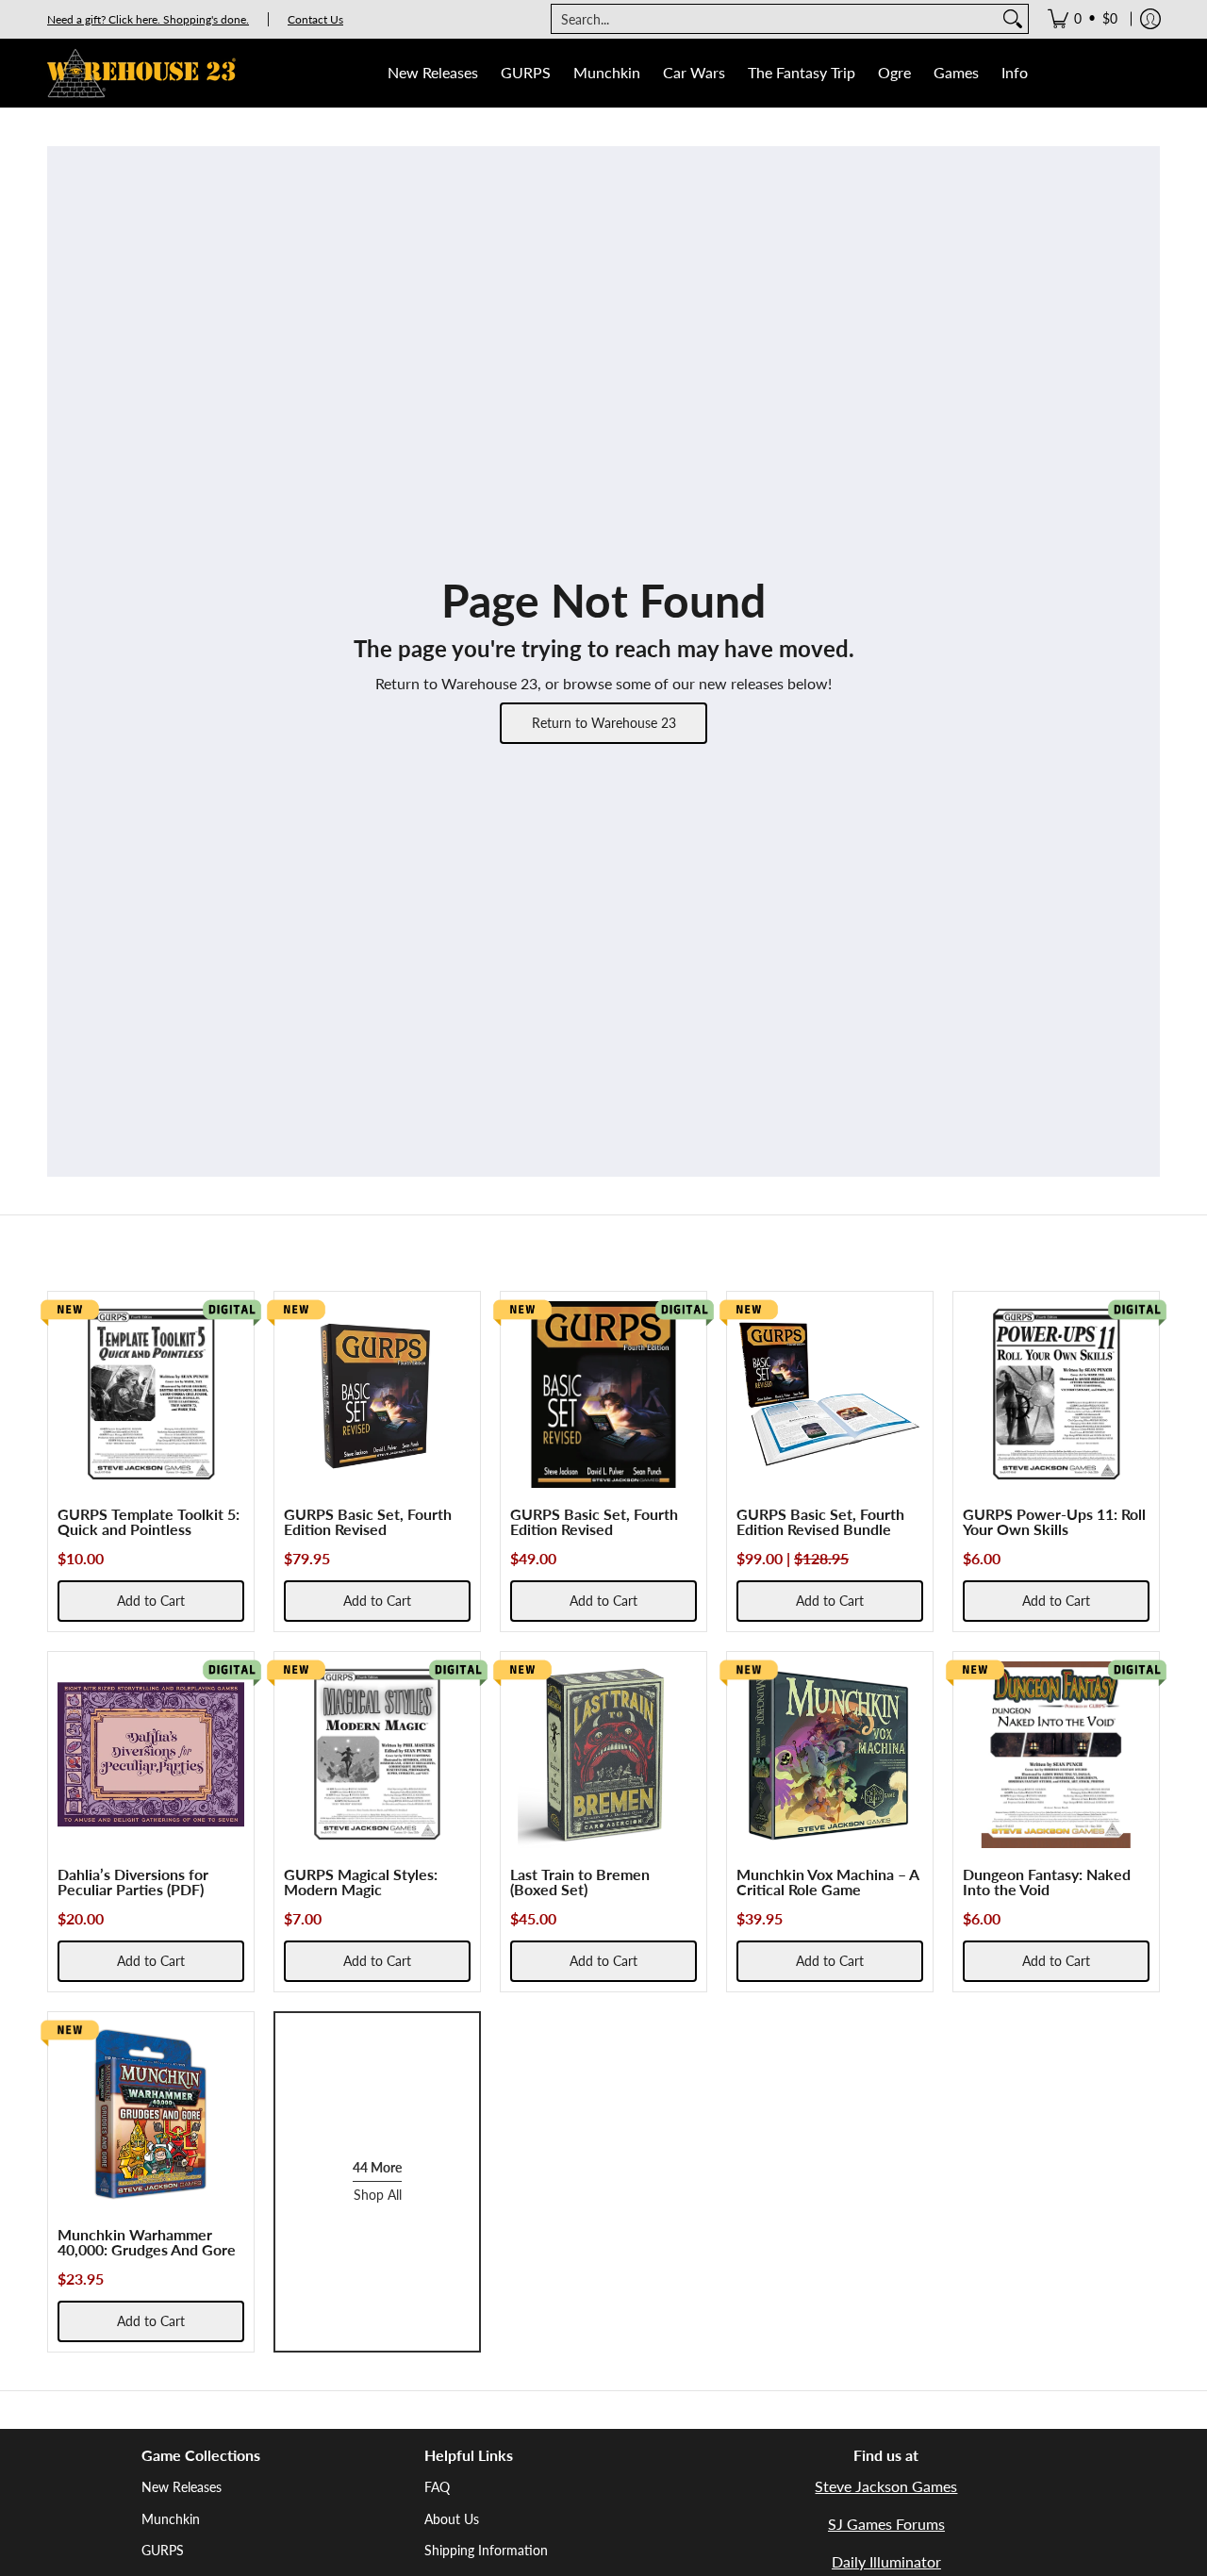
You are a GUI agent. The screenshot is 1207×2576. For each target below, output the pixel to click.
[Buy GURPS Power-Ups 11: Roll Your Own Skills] (1056, 1395)
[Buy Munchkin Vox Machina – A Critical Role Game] (830, 1755)
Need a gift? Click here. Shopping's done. (148, 19)
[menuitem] (1083, 19)
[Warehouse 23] (141, 73)
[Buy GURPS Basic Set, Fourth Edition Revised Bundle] (830, 1395)
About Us (452, 2519)
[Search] (1013, 19)
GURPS (163, 2550)
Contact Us (315, 19)
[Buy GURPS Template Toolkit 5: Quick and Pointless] (151, 1395)
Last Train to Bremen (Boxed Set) (580, 1882)
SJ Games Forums (886, 2524)
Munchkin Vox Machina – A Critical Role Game (827, 1882)
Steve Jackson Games (886, 2486)
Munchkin (171, 2519)
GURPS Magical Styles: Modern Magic (361, 1882)
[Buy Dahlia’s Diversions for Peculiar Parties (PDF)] (151, 1755)
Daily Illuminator (886, 2561)
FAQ (437, 2487)
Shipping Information (486, 2550)
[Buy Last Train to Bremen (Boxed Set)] (603, 1755)
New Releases (182, 2487)
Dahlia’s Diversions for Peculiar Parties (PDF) (133, 1882)
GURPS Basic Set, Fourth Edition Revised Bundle (820, 1521)
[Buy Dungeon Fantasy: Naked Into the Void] (1056, 1755)
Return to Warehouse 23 (604, 723)
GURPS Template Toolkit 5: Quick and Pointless (149, 1521)
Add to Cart (151, 1601)
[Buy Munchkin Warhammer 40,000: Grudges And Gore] (151, 2115)
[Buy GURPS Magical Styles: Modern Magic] (377, 1755)
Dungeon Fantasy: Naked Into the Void (1047, 1882)
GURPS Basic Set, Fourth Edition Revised (368, 1521)
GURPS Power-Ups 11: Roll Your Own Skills (1054, 1521)
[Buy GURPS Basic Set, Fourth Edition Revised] (377, 1395)
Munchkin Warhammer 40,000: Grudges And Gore (147, 2242)
